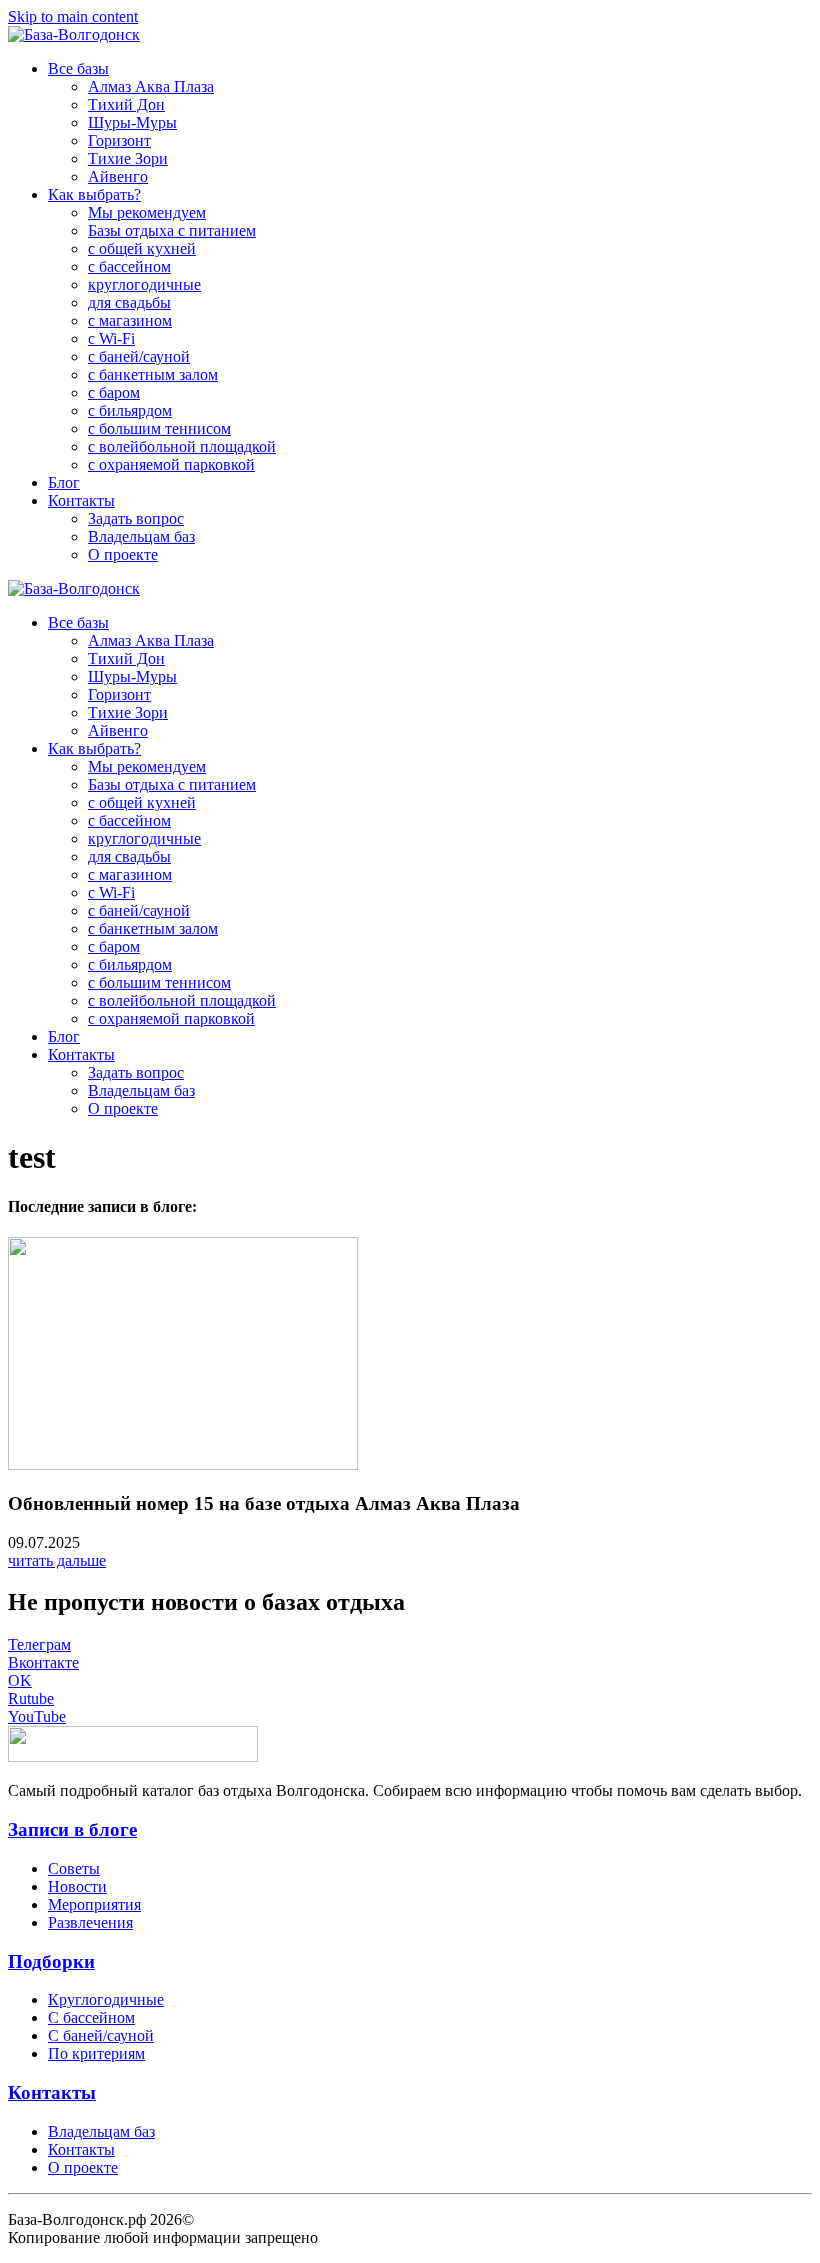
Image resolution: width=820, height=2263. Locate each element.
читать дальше (57, 1560)
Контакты (81, 500)
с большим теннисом (159, 428)
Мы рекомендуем (147, 212)
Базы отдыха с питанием (172, 230)
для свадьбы (129, 302)
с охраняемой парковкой (171, 464)
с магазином (130, 320)
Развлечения (90, 1922)
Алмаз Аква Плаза (151, 86)
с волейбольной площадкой (182, 446)
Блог (64, 482)
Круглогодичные (106, 1999)
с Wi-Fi (111, 338)
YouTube (37, 1716)
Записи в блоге (72, 1829)
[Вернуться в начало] (74, 34)
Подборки (51, 1961)
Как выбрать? (94, 194)
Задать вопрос (136, 518)
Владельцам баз (141, 536)
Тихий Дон (126, 104)
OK (20, 1680)
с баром (114, 392)
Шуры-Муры (132, 122)
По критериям (96, 2053)
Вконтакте (43, 1662)
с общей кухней (142, 248)
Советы (74, 1868)
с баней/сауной (139, 356)
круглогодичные (144, 284)
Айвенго (118, 176)
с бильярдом (130, 410)
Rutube (31, 1698)
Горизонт (119, 140)
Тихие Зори (128, 158)
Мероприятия (94, 1904)
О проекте (123, 554)
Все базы (78, 68)
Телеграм (39, 1644)
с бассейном (129, 266)
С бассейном (91, 2017)
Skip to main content (73, 16)
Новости (77, 1886)
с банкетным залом (153, 374)
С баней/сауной (101, 2035)
